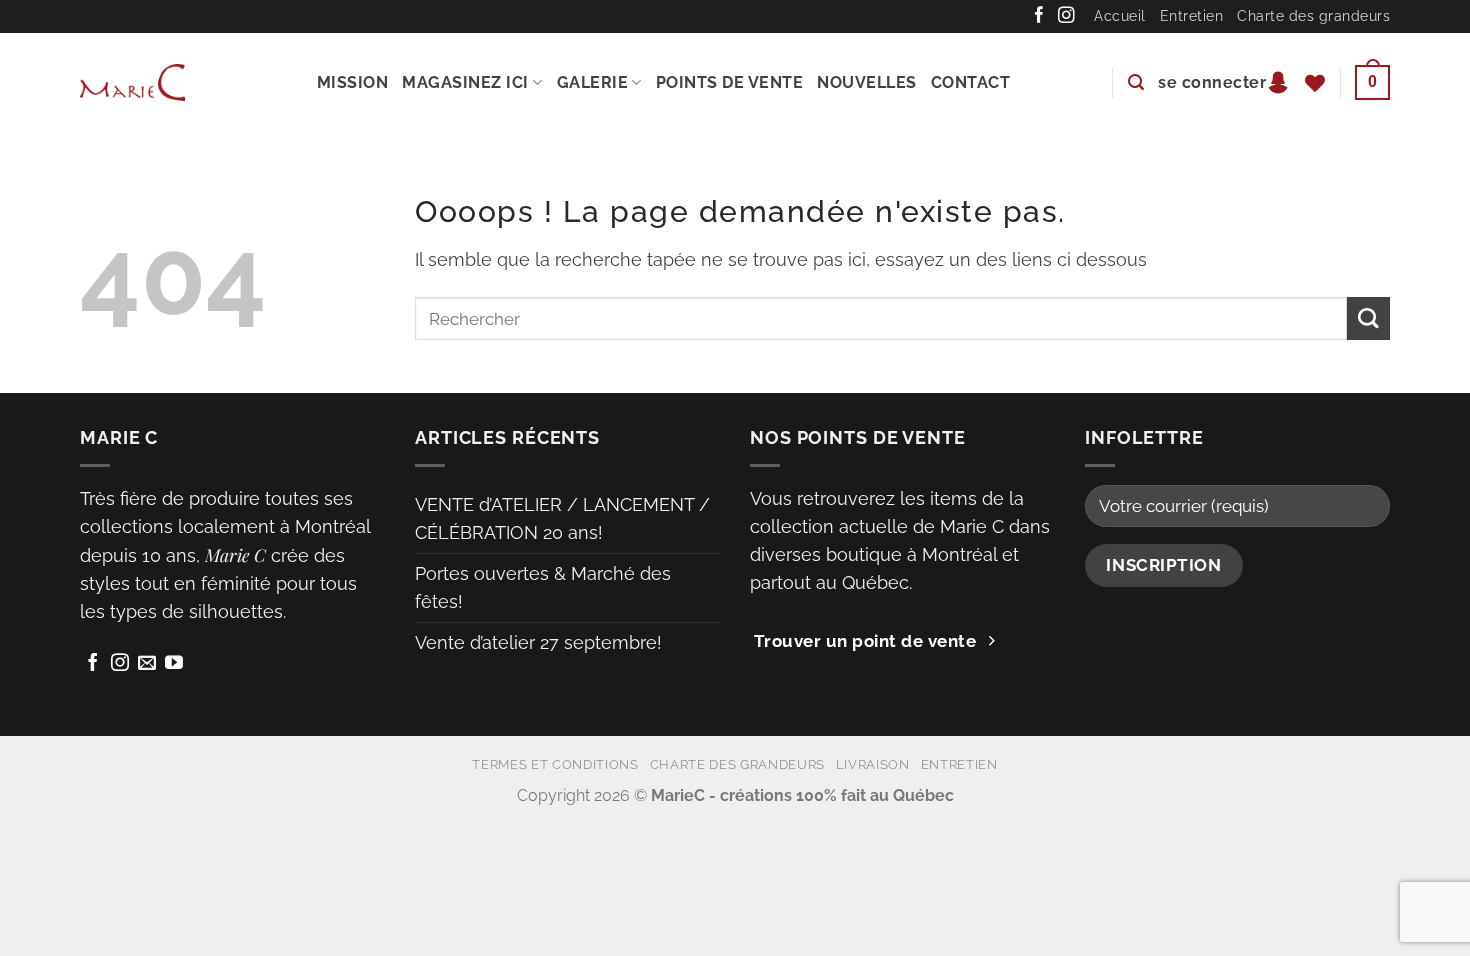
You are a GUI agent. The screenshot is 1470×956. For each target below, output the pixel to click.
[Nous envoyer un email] (147, 664)
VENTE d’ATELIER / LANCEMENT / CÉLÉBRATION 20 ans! (562, 518)
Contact (971, 82)
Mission (353, 82)
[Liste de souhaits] (1315, 83)
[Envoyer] (1368, 318)
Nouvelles (867, 82)
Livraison (873, 764)
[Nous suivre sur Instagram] (1066, 16)
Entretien (1192, 16)
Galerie (593, 82)
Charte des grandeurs (1313, 16)
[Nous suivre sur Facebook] (1039, 16)
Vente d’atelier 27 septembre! (538, 642)
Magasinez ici (465, 82)
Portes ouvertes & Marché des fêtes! (543, 587)
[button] (1136, 82)
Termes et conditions (555, 764)
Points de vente (730, 82)
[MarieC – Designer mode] (132, 82)
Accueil (1120, 16)
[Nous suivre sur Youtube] (174, 664)
